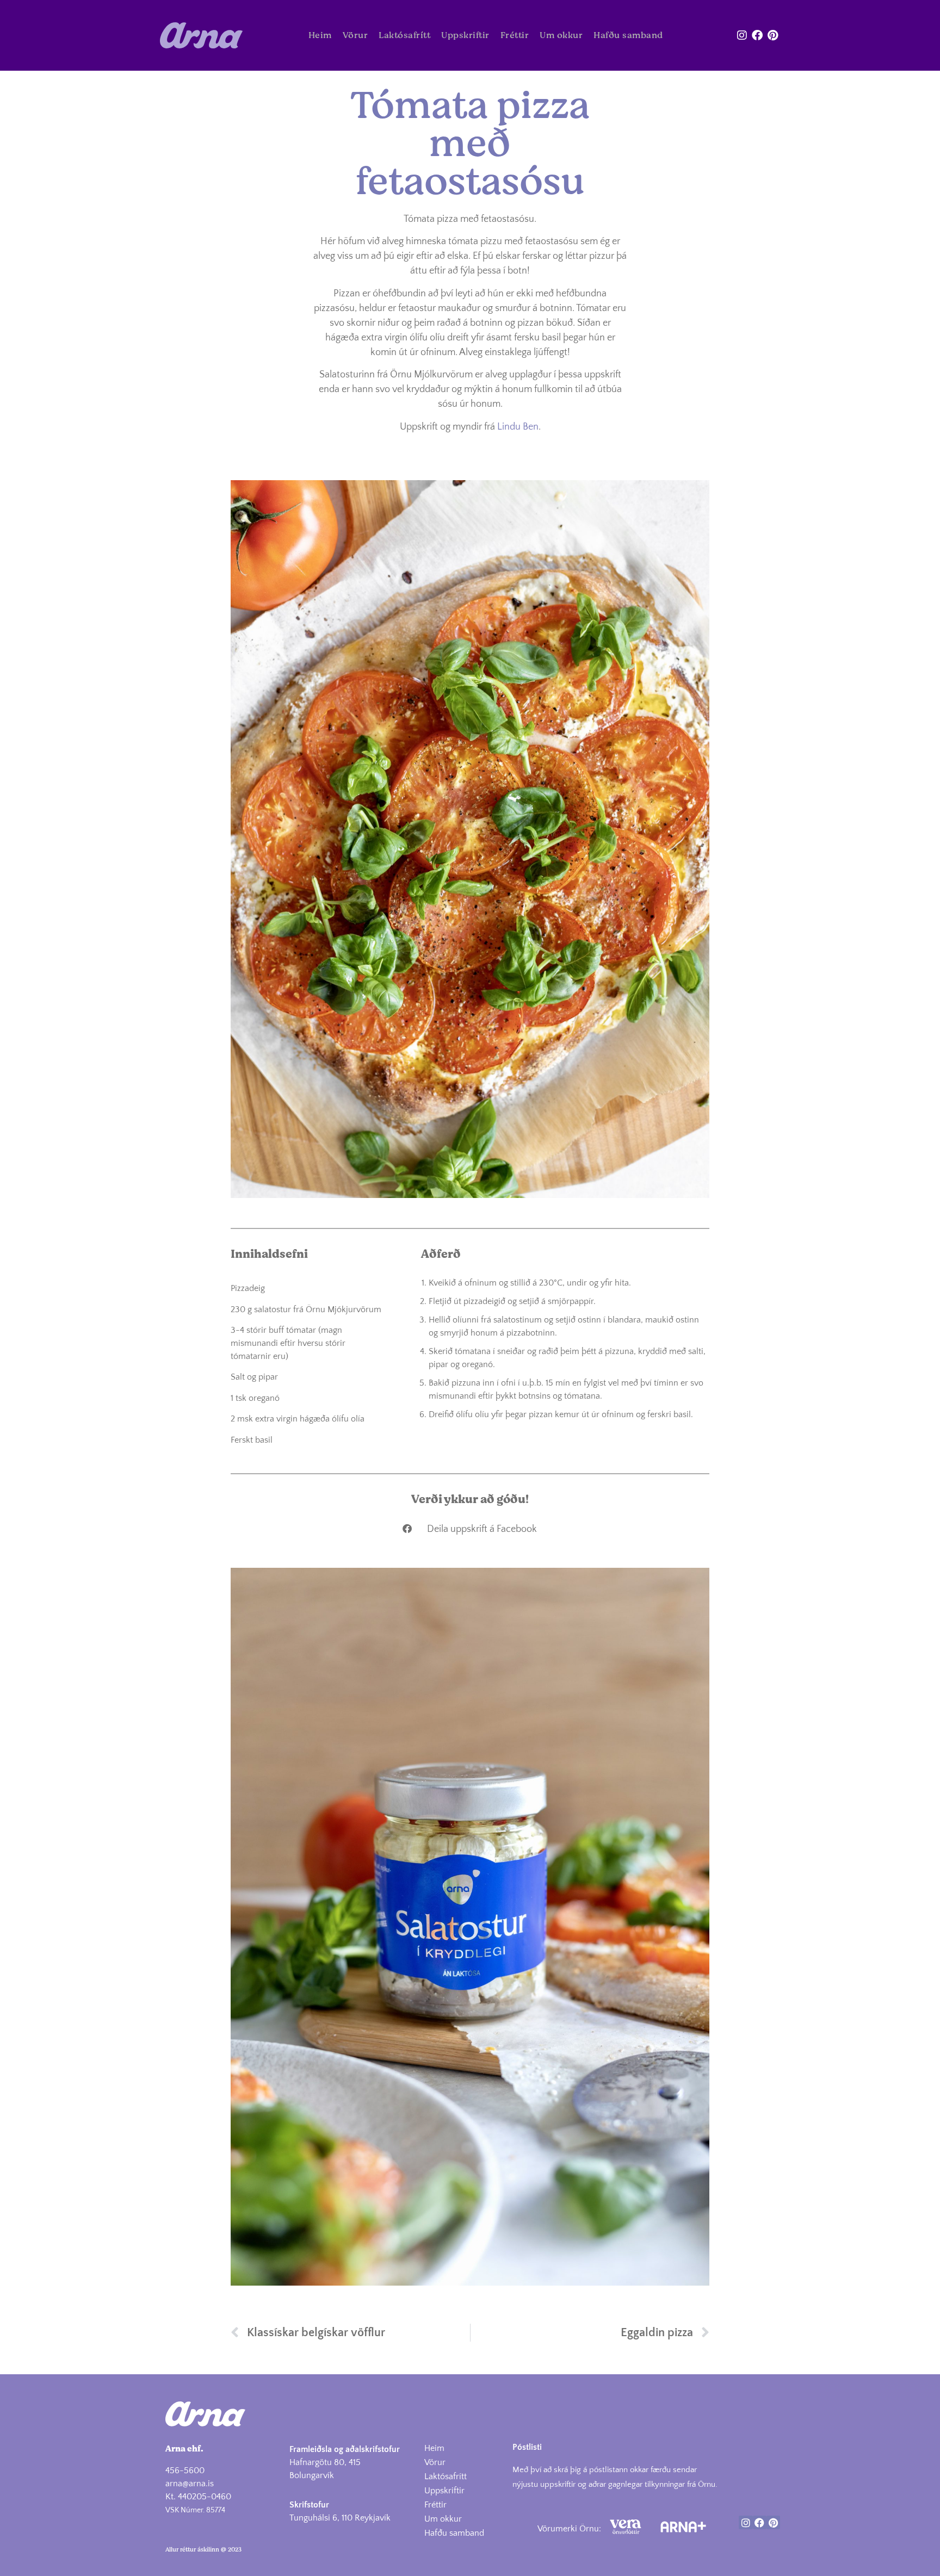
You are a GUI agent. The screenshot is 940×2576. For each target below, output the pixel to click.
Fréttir (515, 35)
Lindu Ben (518, 427)
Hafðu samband (628, 35)
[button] (470, 1528)
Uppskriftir (465, 35)
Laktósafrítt (404, 35)
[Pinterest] (772, 35)
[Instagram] (742, 35)
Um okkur (561, 35)
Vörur (355, 35)
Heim (320, 35)
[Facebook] (757, 35)
